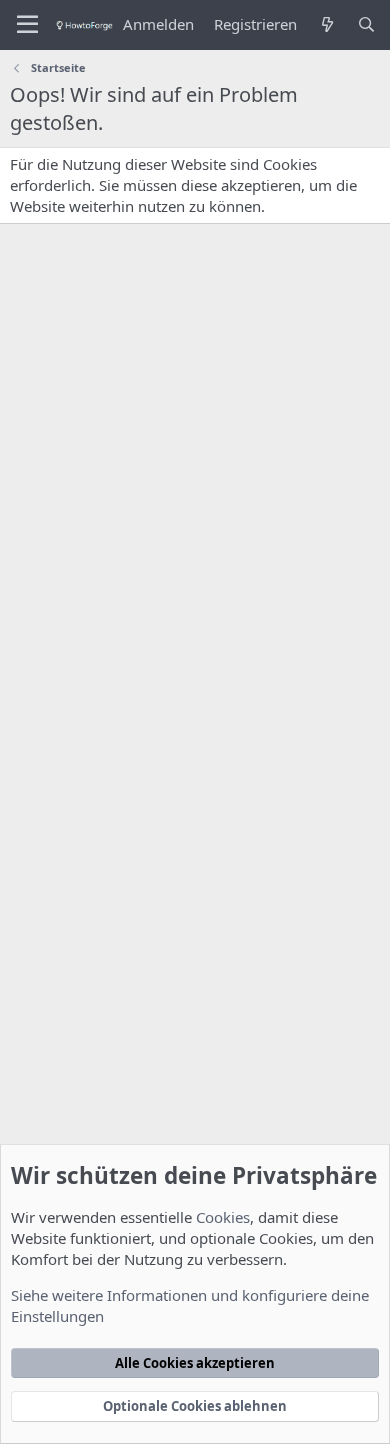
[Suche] (366, 24)
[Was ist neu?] (326, 24)
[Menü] (27, 25)
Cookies (223, 1217)
